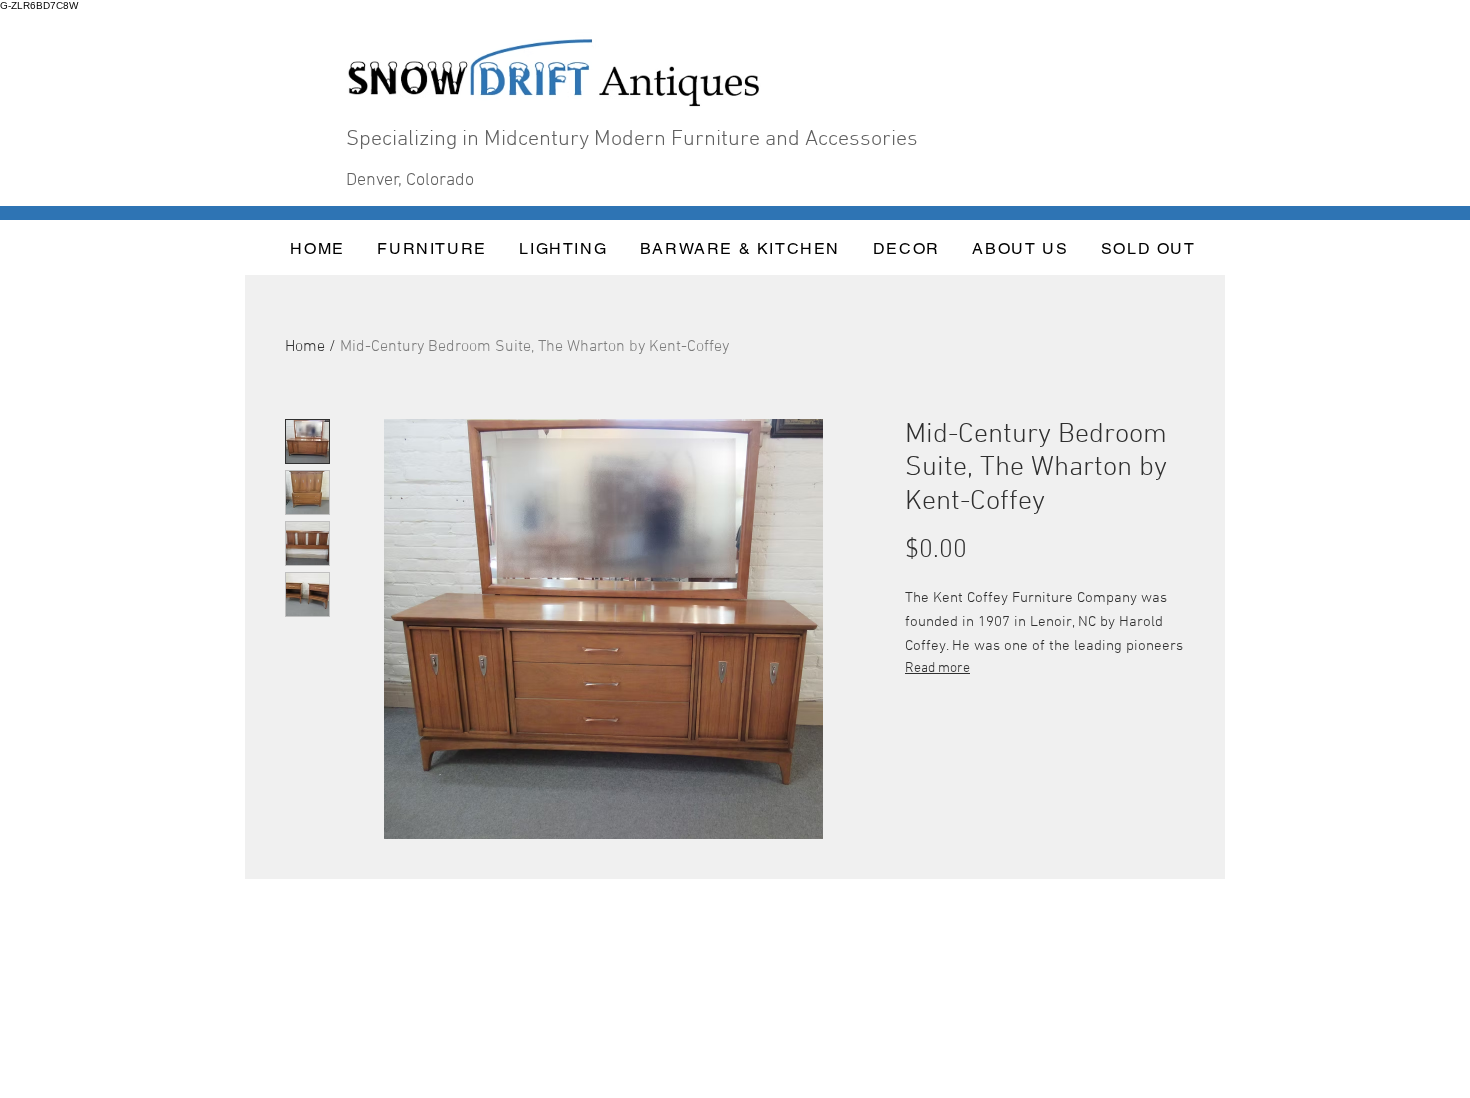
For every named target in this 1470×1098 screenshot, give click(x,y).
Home (305, 347)
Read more (937, 668)
